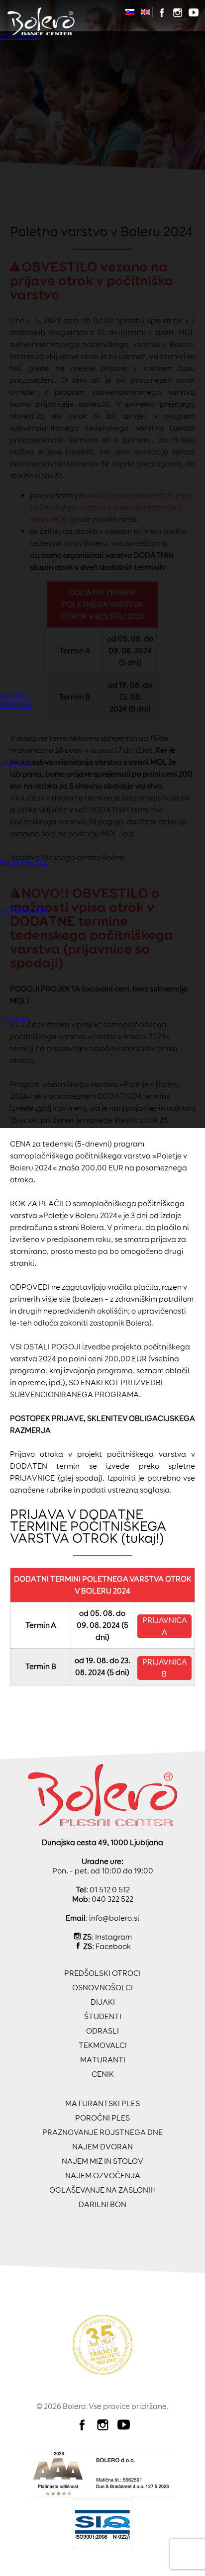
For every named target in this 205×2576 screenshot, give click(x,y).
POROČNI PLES (102, 2118)
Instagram (113, 1937)
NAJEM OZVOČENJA (103, 2176)
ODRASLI (102, 2031)
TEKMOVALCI (103, 2045)
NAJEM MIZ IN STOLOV (102, 2161)
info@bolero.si (114, 1918)
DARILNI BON (102, 2204)
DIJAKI (103, 2002)
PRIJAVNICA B (165, 1668)
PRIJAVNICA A (165, 1626)
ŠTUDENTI (103, 2016)
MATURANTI (103, 2060)
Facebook (113, 1946)
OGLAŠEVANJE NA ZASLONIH (102, 2190)
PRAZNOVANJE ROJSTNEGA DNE (102, 2132)
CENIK (103, 2074)
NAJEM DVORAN (102, 2147)
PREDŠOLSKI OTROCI (102, 1973)
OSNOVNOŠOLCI (102, 1988)
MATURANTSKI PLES (102, 2103)
